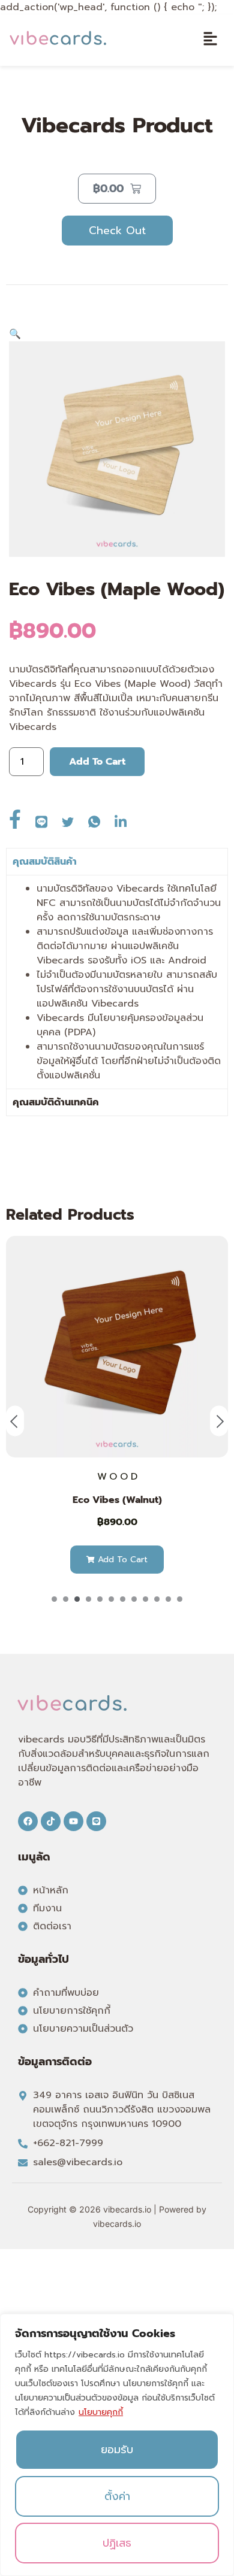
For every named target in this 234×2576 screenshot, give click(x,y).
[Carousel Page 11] (168, 1599)
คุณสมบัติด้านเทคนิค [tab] (56, 1102)
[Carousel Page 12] (180, 1599)
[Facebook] (28, 1821)
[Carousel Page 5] (100, 1599)
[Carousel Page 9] (145, 1599)
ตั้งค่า (117, 2496)
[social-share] (22, 817)
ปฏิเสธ (117, 2543)
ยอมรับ (117, 2450)
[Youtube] (73, 1821)
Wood (119, 1477)
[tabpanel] (117, 982)
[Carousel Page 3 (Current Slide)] (77, 1599)
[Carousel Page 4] (88, 1599)
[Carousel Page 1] (54, 1599)
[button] (210, 40)
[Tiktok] (51, 1821)
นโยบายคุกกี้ (101, 2412)
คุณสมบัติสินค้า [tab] (45, 862)
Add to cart (97, 762)
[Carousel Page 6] (111, 1599)
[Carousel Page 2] (66, 1599)
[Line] (96, 1821)
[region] (117, 2445)
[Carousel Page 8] (134, 1599)
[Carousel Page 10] (157, 1599)
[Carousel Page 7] (123, 1599)
